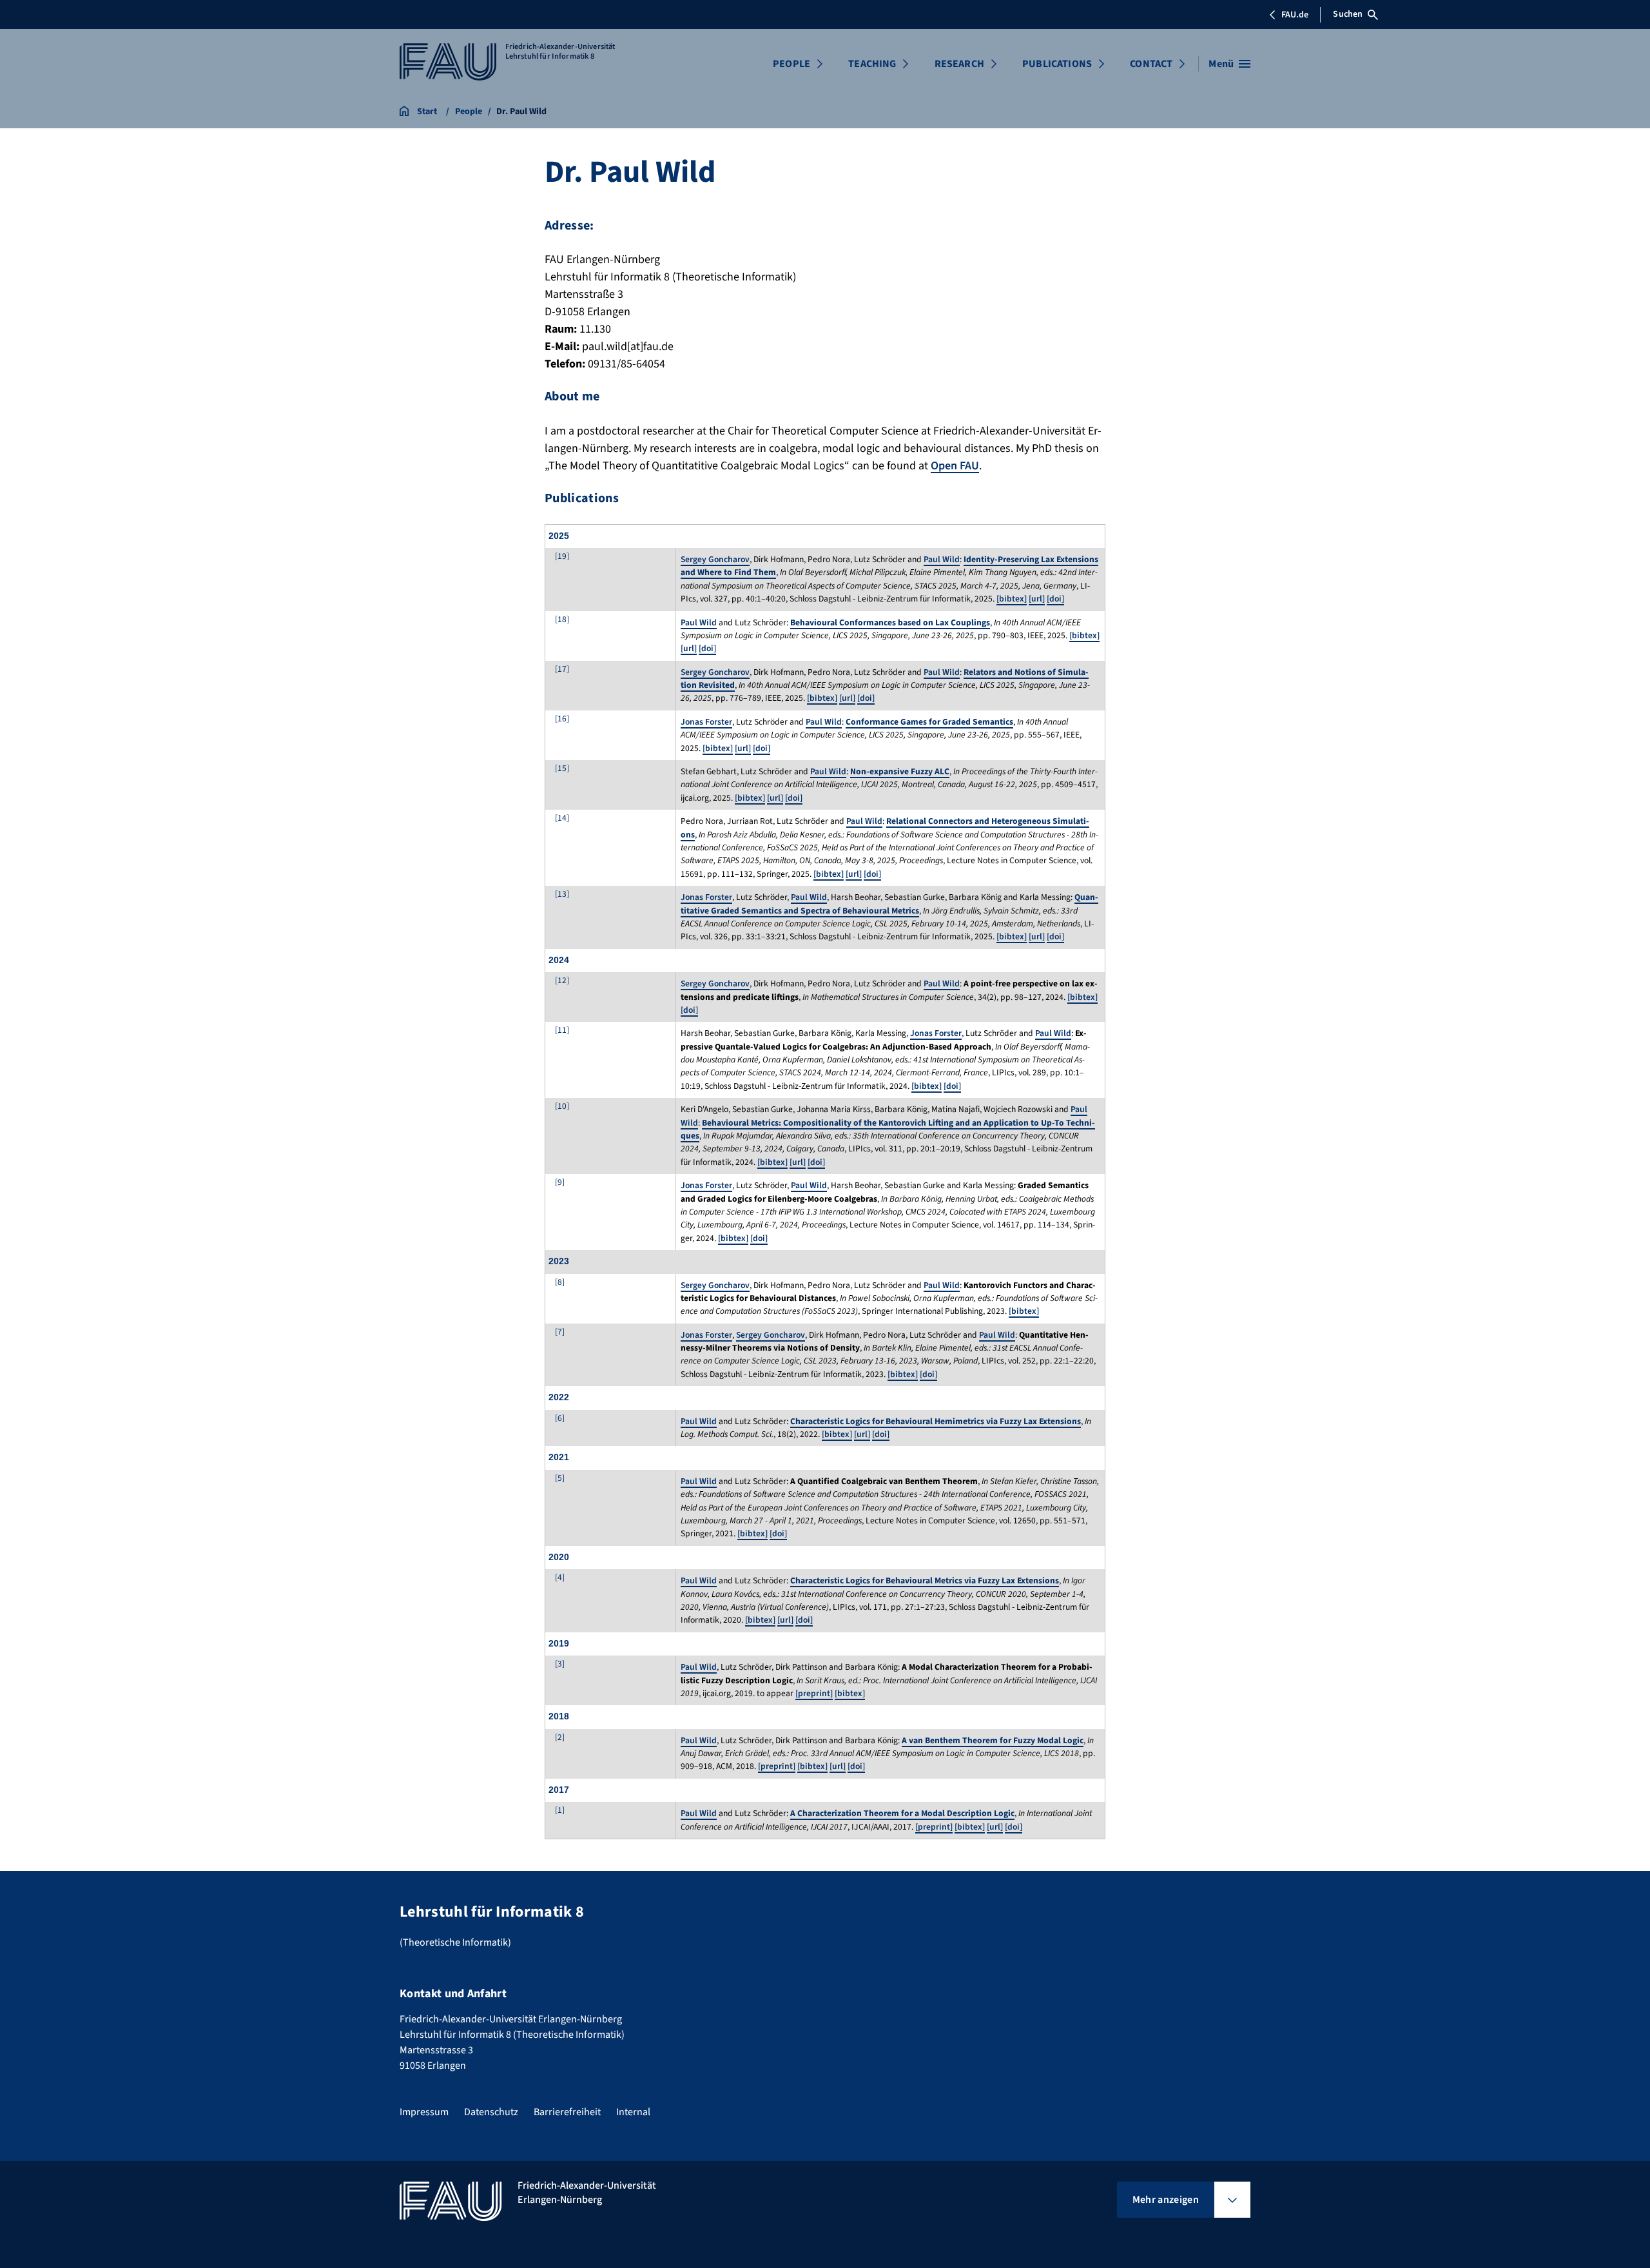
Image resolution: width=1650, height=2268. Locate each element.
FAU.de (1295, 15)
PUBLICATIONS (1057, 64)
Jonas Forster (706, 722)
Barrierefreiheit (567, 2112)
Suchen (1348, 14)
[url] (1037, 599)
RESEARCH (959, 64)
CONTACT (1151, 64)
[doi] (1055, 599)
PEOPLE (791, 64)
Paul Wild (942, 559)
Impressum (424, 2112)
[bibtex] (1012, 599)
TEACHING (872, 64)
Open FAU (955, 466)
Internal (633, 2112)
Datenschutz (491, 2112)
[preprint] (814, 1693)
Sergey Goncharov (715, 559)
